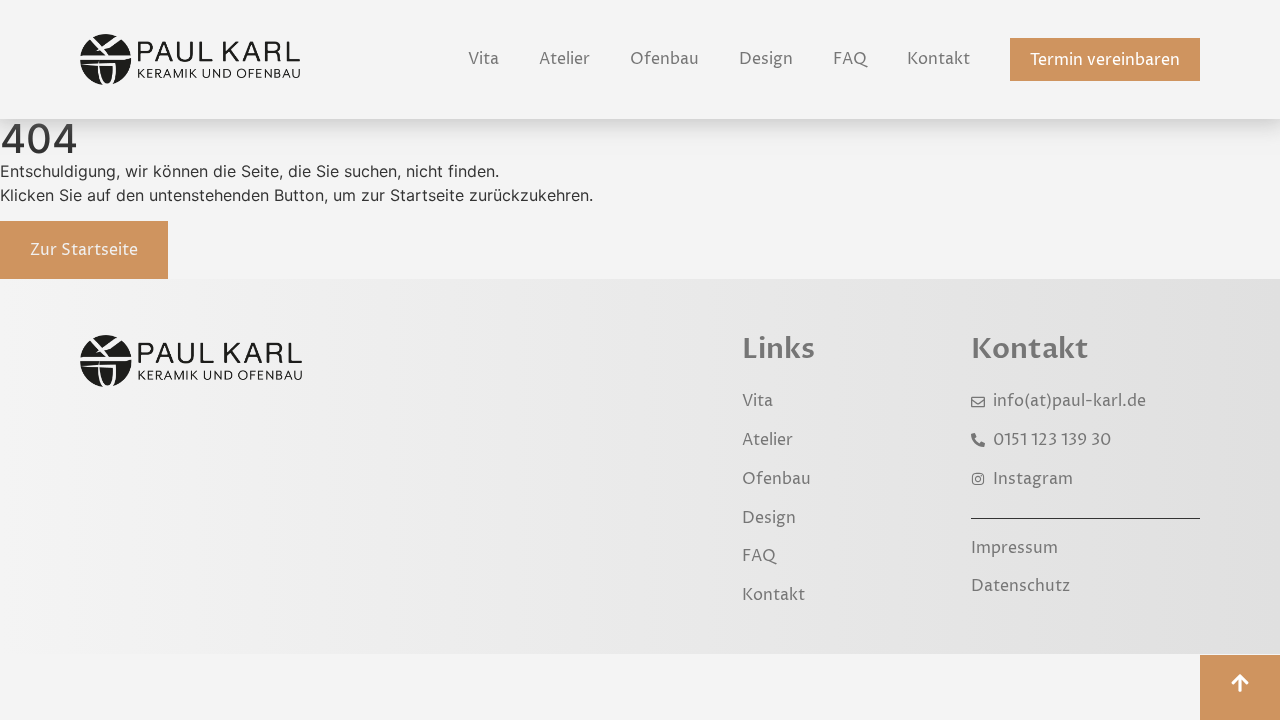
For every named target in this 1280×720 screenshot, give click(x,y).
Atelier (564, 59)
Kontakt (938, 59)
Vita (483, 59)
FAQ (850, 59)
